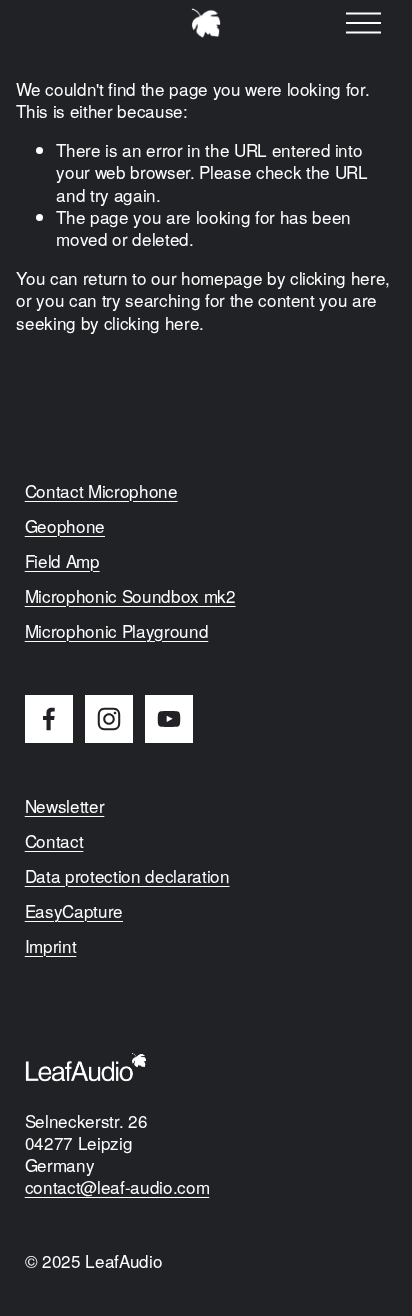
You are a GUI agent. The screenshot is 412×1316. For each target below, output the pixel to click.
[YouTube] (169, 719)
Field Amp (62, 561)
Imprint (51, 946)
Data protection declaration (127, 876)
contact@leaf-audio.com (117, 1187)
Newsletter (65, 806)
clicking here (338, 277)
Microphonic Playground (117, 631)
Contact (54, 841)
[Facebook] (49, 719)
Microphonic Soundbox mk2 (130, 596)
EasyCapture (74, 911)
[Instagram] (109, 719)
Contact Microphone (101, 491)
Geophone (65, 526)
